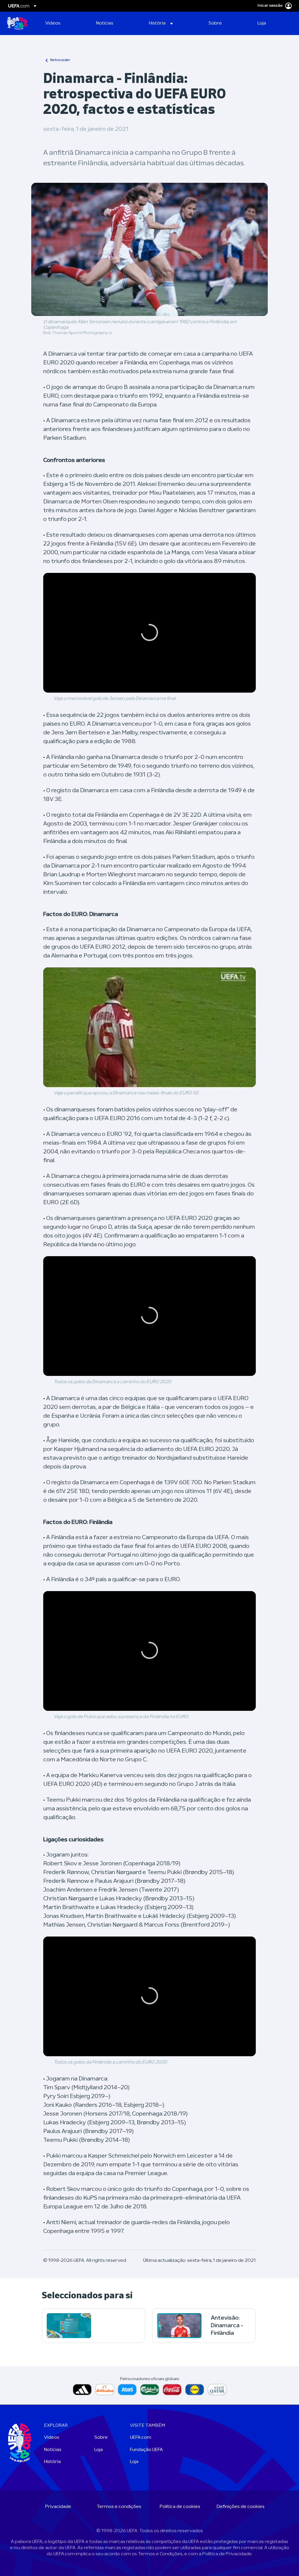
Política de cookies (180, 2507)
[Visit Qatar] (217, 2390)
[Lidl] (195, 2390)
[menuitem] (63, 23)
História (52, 2462)
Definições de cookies (241, 2507)
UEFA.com (141, 2438)
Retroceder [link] (60, 60)
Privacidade (58, 2507)
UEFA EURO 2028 (17, 23)
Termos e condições (119, 2507)
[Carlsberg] (150, 2390)
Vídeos (52, 2438)
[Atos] (127, 2390)
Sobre (101, 2438)
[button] (161, 23)
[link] (53, 23)
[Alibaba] (105, 2390)
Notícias (53, 2450)
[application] (149, 633)
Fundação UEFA (146, 2450)
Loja (99, 2450)
